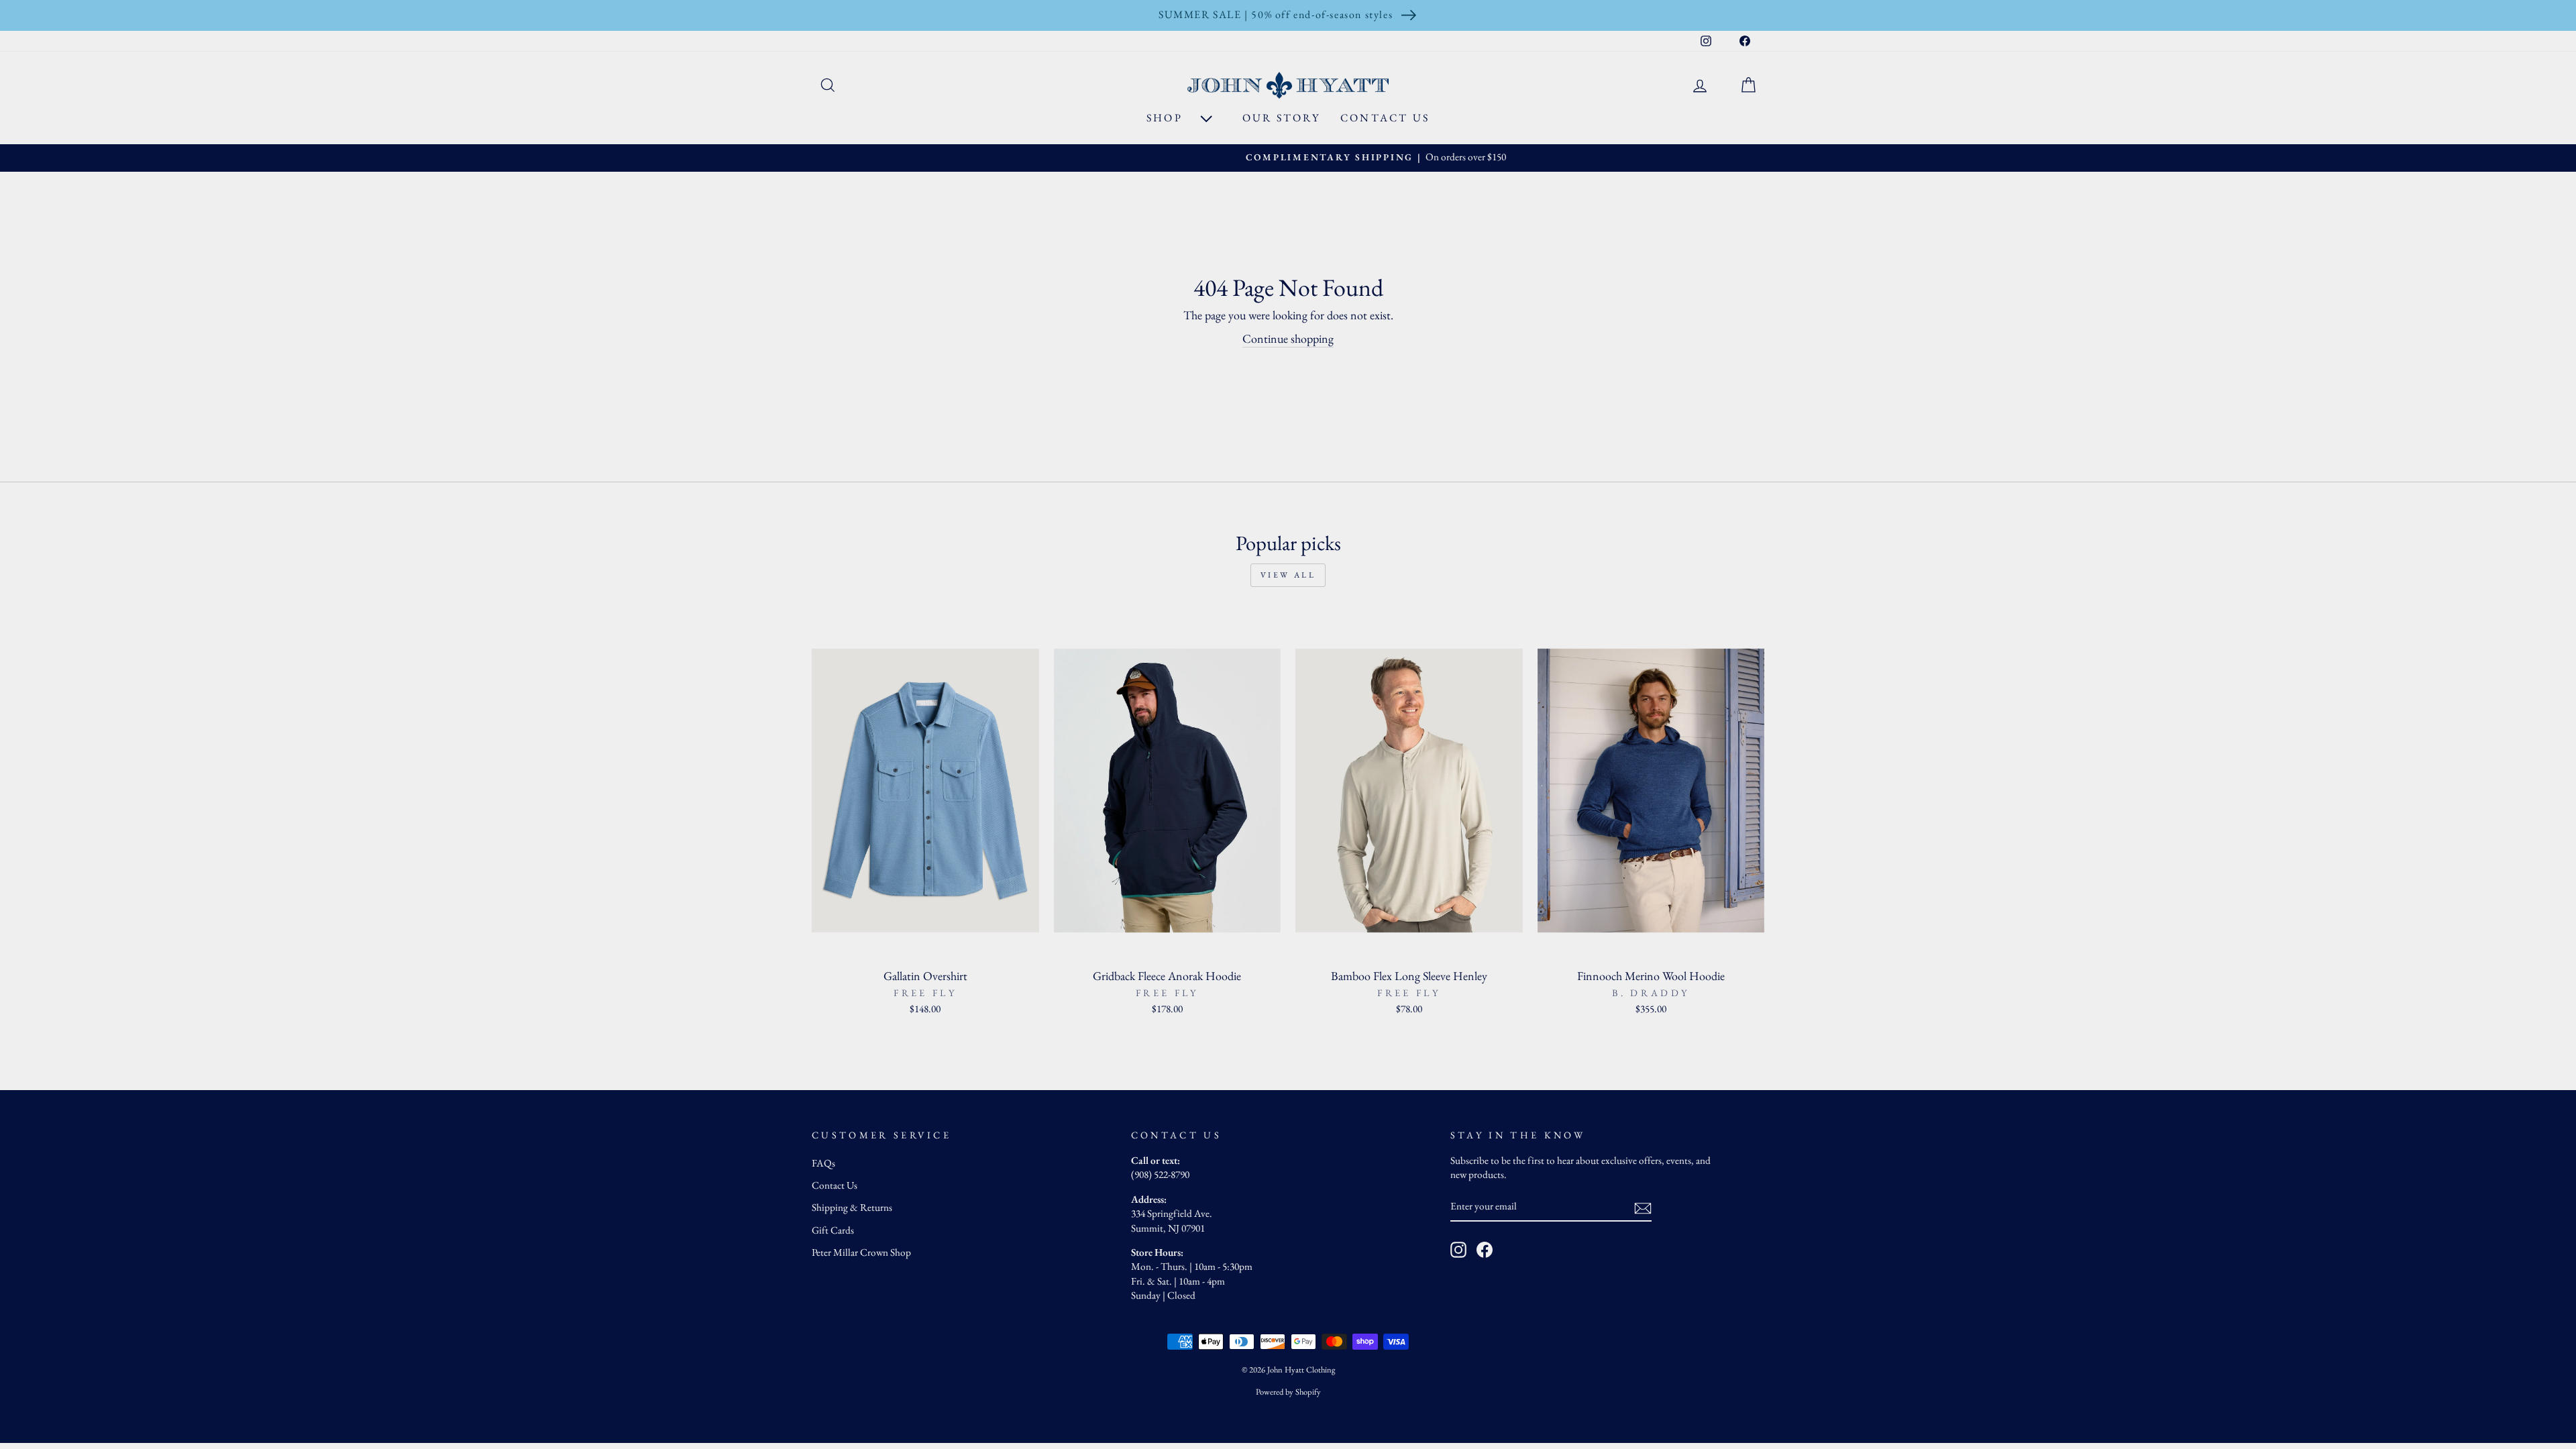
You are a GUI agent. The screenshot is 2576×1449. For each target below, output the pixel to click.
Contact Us (1385, 118)
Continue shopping (1288, 338)
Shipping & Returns (852, 1207)
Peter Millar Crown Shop (861, 1252)
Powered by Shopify (1288, 1392)
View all (1288, 575)
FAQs (823, 1163)
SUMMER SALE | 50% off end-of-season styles (1276, 14)
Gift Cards (833, 1230)
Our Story (1281, 118)
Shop (1167, 118)
